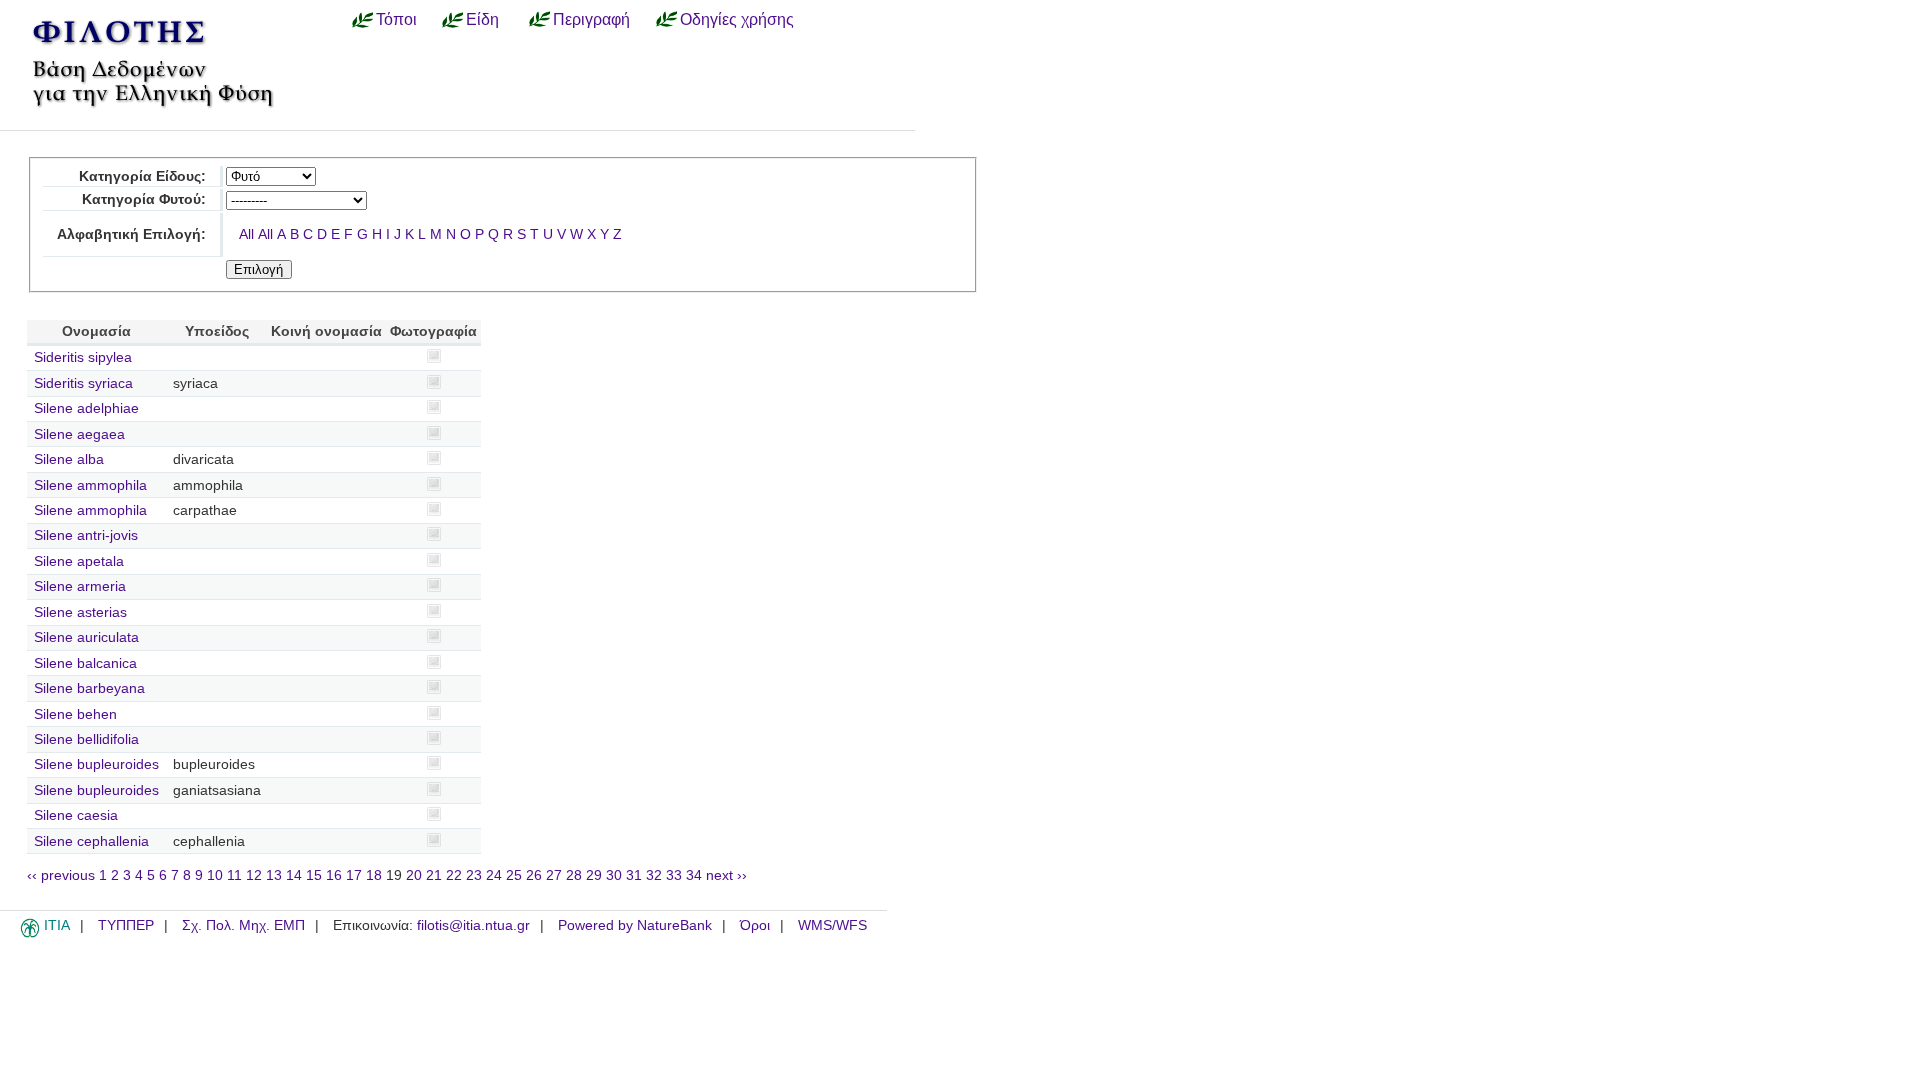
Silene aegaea (79, 434)
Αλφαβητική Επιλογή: (131, 234)
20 (414, 875)
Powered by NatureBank (635, 925)
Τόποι (396, 19)
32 (654, 875)
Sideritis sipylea (83, 357)
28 (574, 875)
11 (234, 875)
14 (294, 875)
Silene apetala (79, 561)
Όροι (755, 925)
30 (614, 875)
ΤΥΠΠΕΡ (126, 925)
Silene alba (69, 459)
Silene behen (75, 714)
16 (334, 875)
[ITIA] (30, 934)
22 (454, 875)
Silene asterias (80, 612)
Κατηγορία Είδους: (142, 176)
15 (314, 875)
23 (474, 875)
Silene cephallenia (91, 841)
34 (694, 875)
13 (274, 875)
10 (215, 875)
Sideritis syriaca (83, 383)
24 (494, 875)
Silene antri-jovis (86, 535)
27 (554, 875)
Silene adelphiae (86, 408)
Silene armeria (80, 586)
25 (514, 875)
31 (634, 875)
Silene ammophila (90, 485)
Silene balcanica (85, 663)
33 (674, 875)
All (246, 234)
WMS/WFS (832, 925)
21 (434, 875)
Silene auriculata (86, 637)
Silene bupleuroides (96, 764)
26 (534, 875)
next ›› (726, 875)
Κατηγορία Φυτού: (144, 199)
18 (374, 875)
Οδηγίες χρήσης (737, 19)
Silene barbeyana (89, 688)
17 (354, 875)
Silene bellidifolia (86, 739)
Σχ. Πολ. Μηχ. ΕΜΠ (243, 925)
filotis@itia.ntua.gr (473, 925)
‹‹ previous (61, 875)
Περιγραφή (591, 19)
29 (594, 875)
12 (254, 875)
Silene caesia (76, 815)
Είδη (482, 19)
